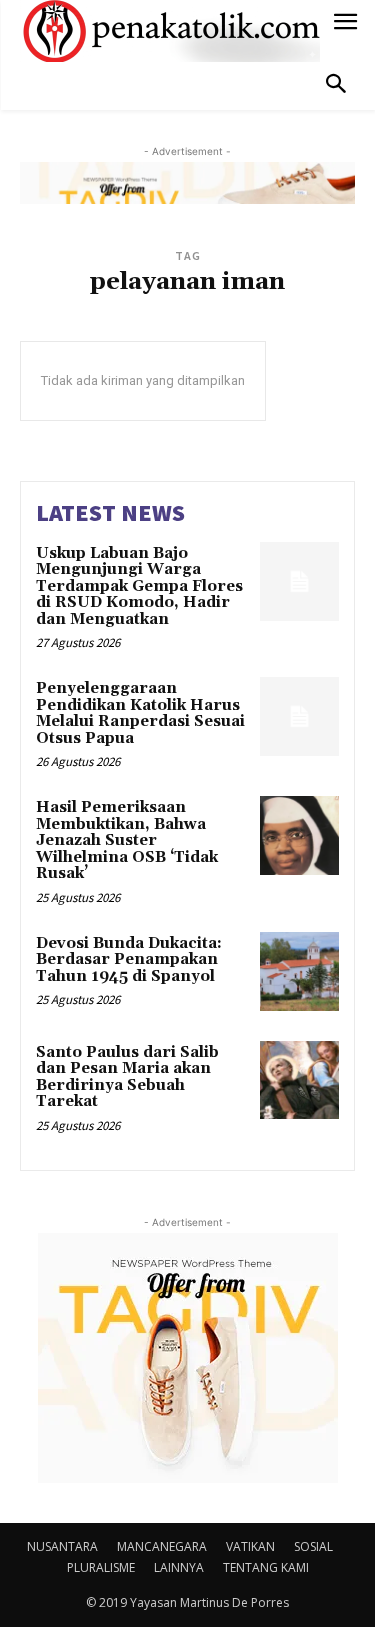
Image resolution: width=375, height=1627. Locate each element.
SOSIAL (313, 1546)
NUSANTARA (62, 1546)
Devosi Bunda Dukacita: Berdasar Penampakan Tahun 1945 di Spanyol (129, 960)
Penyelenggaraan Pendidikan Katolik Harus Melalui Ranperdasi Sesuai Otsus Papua (140, 713)
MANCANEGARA (162, 1546)
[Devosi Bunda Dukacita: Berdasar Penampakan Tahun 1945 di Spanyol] (299, 971)
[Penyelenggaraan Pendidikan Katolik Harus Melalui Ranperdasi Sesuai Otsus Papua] (299, 716)
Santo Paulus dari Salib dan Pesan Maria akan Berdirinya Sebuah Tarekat (127, 1077)
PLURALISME (101, 1567)
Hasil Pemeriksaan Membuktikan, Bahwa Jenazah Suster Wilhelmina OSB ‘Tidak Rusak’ (127, 840)
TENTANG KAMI (266, 1567)
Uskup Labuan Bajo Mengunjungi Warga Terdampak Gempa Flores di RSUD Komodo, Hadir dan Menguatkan (139, 586)
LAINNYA (179, 1567)
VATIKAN (250, 1546)
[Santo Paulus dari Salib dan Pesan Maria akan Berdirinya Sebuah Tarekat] (299, 1080)
